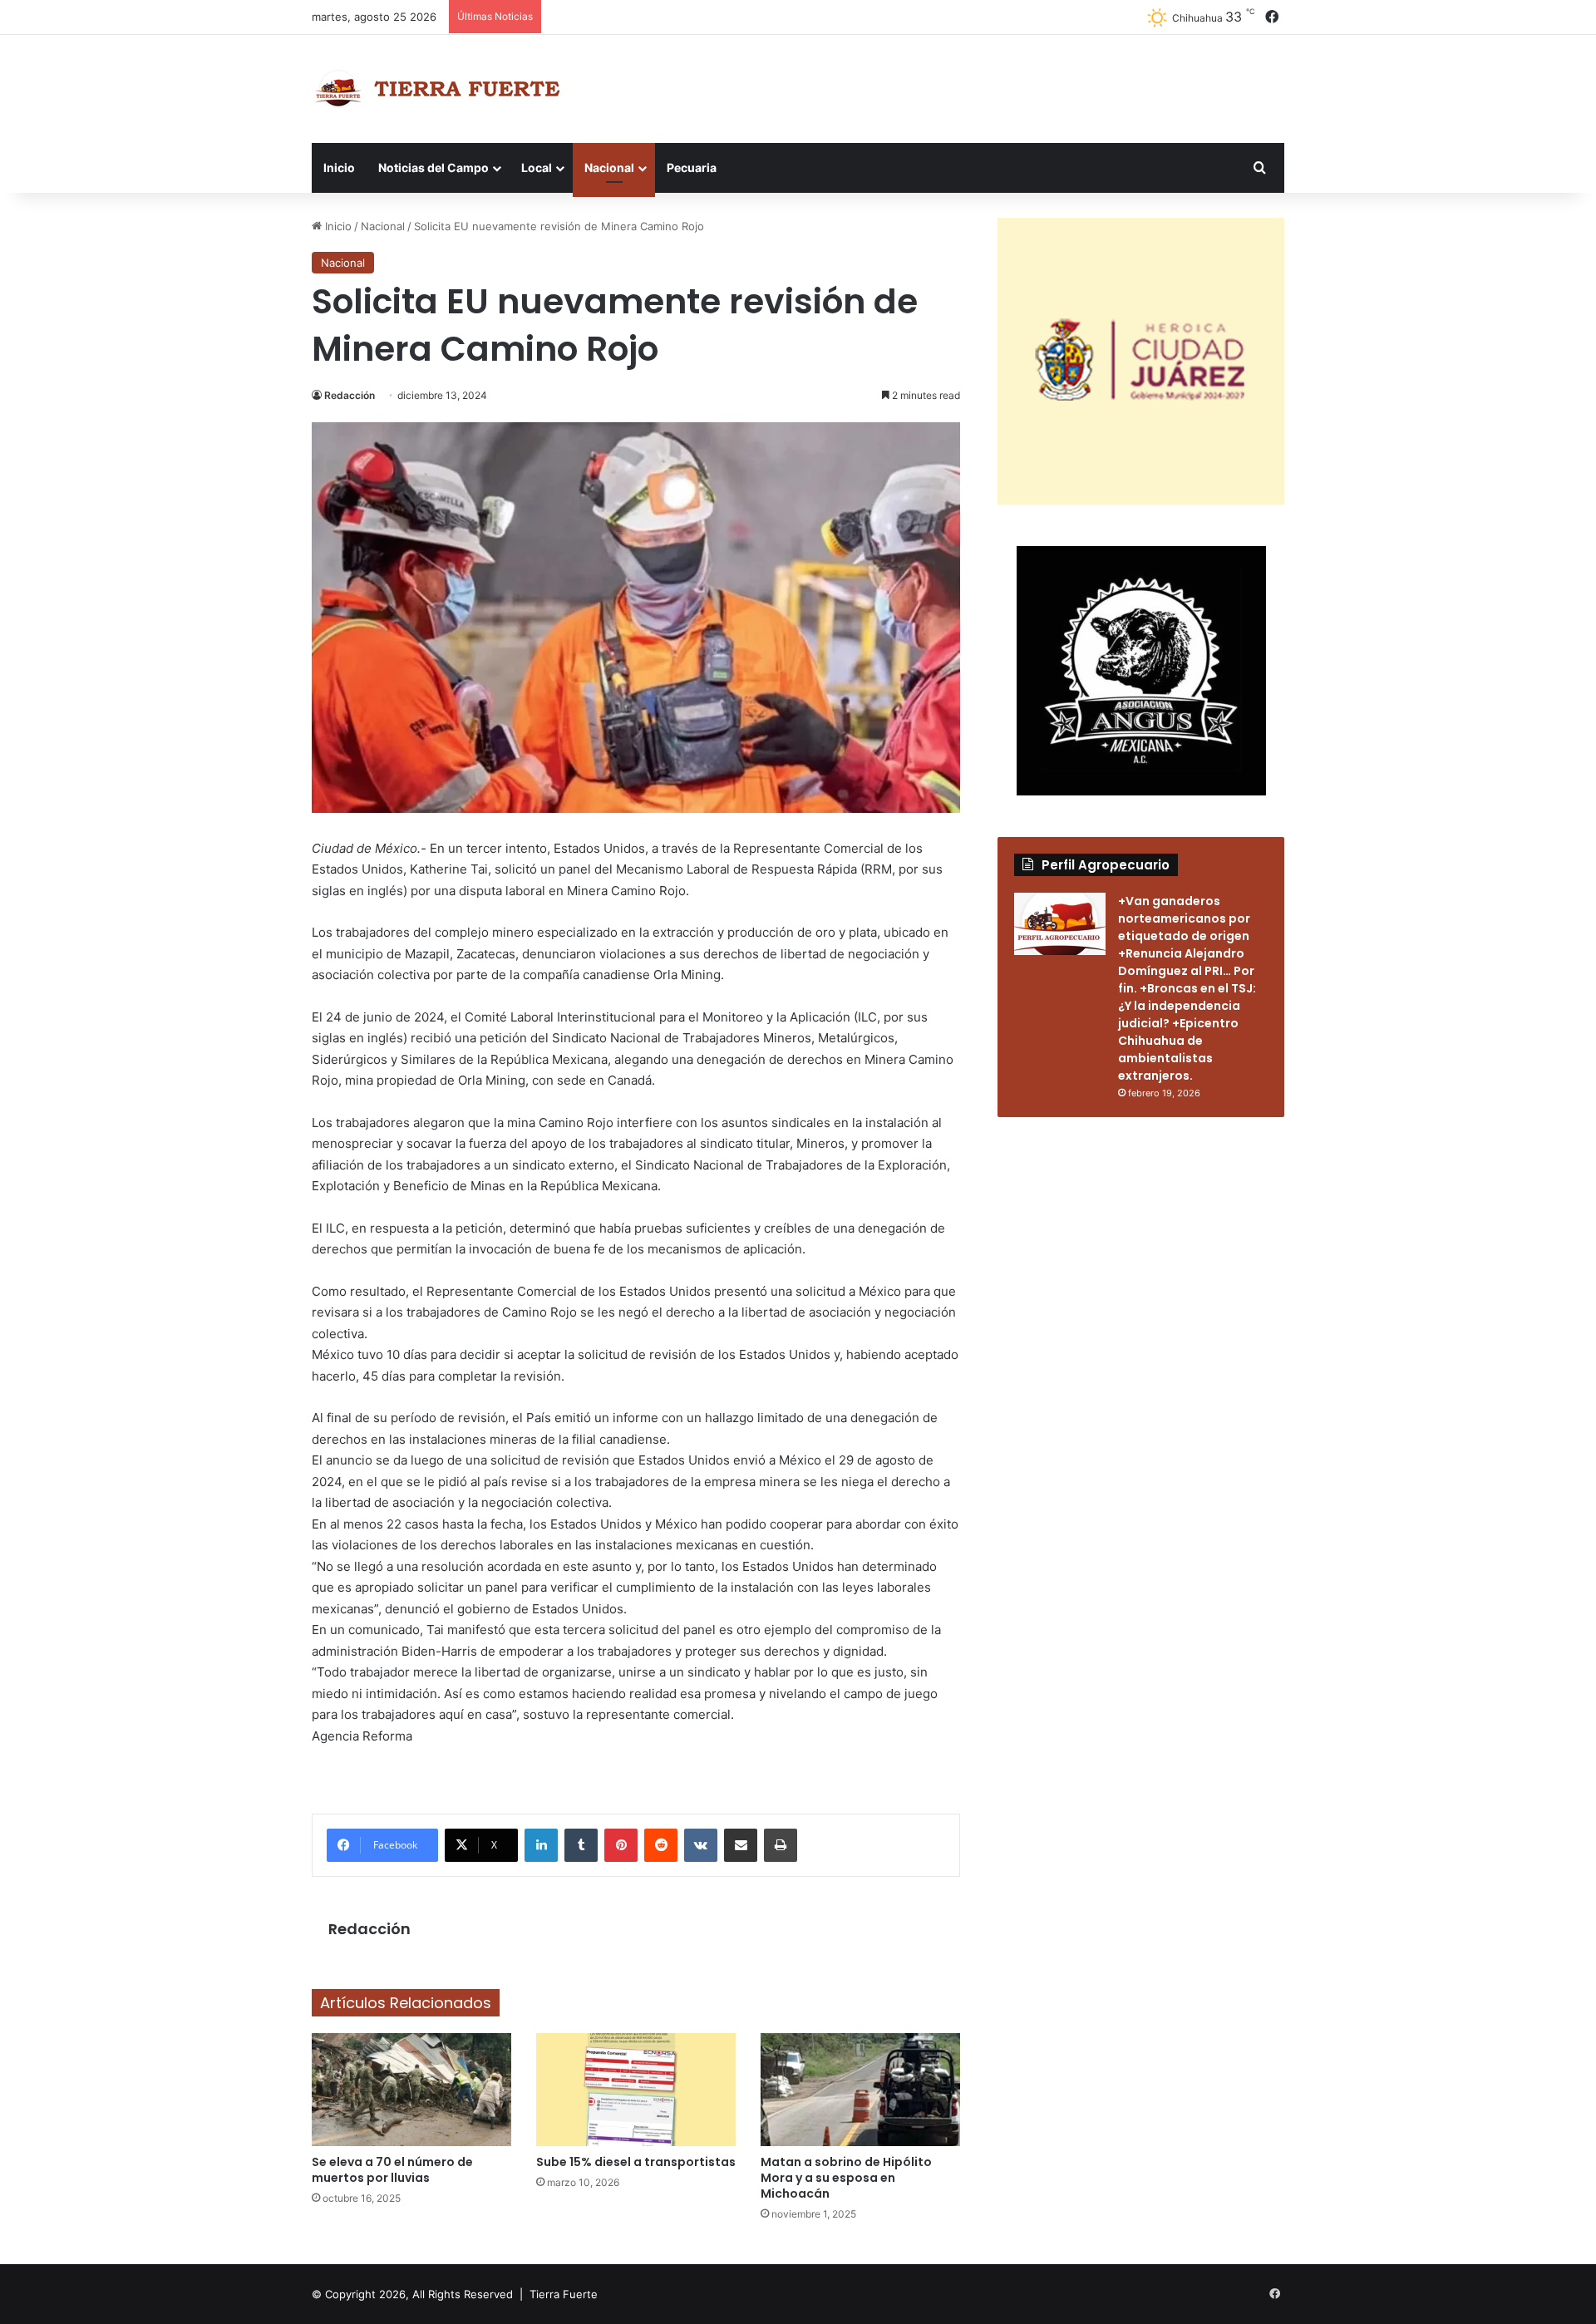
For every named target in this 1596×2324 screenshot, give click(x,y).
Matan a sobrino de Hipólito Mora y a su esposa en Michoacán (846, 2178)
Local (537, 167)
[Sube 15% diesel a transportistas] (636, 2089)
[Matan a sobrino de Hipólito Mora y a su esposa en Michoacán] (860, 2089)
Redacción (350, 395)
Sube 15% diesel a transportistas (636, 2162)
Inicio (339, 167)
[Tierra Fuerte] (441, 89)
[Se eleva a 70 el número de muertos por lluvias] (411, 2089)
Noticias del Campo (433, 167)
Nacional (609, 167)
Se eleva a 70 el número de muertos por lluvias (392, 2170)
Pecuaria (692, 167)
